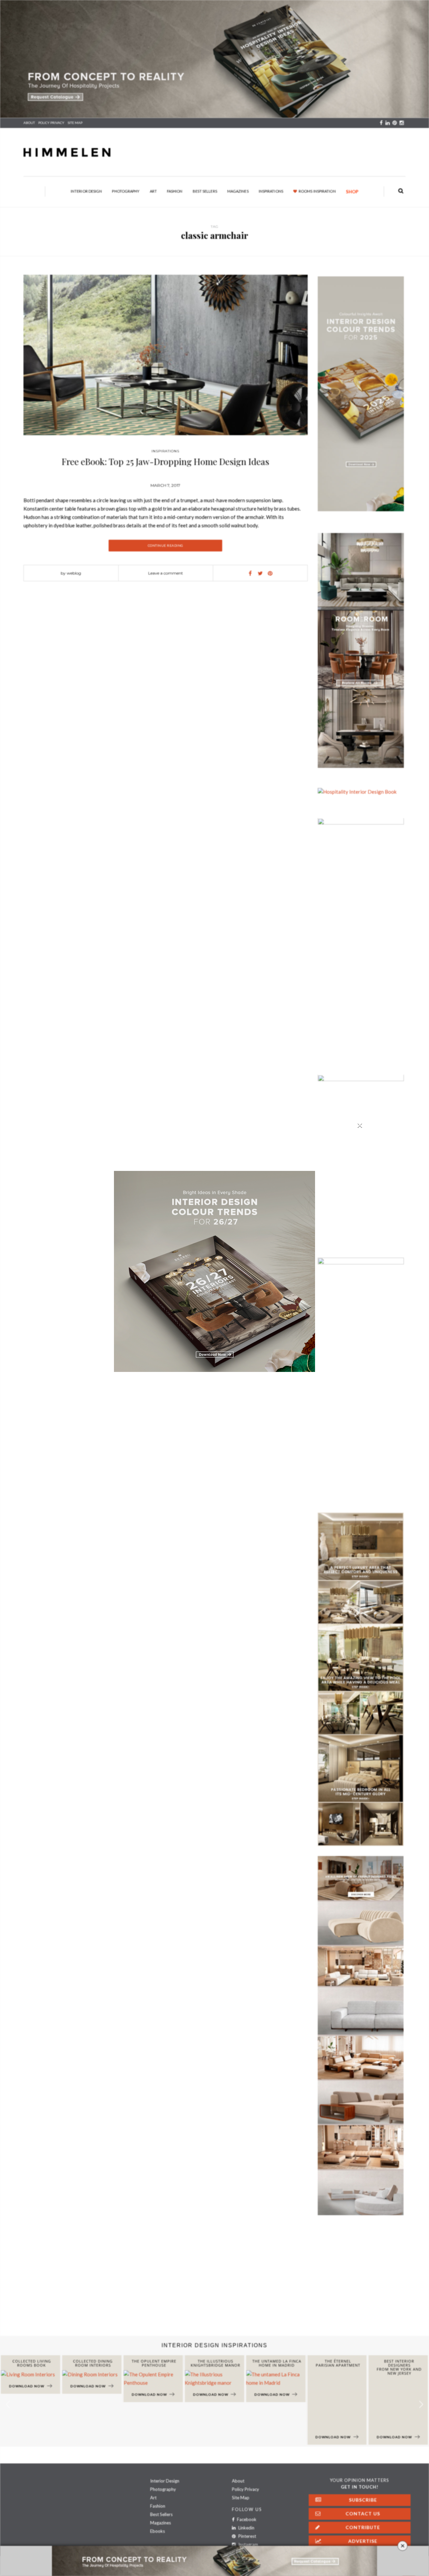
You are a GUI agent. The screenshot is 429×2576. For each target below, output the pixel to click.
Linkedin (246, 2528)
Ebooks (158, 2531)
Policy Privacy (246, 2489)
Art (153, 191)
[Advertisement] (201, 2282)
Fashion (175, 191)
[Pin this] (270, 573)
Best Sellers (205, 191)
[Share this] (250, 573)
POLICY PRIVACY (51, 123)
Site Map (241, 2498)
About (29, 123)
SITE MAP (75, 123)
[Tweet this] (260, 573)
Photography (126, 191)
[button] (421, 2404)
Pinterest (247, 2536)
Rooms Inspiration (317, 191)
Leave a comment (166, 573)
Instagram (248, 2545)
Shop (352, 192)
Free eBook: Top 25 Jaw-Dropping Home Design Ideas (165, 461)
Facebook (246, 2519)
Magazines (238, 191)
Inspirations (271, 191)
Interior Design (86, 191)
